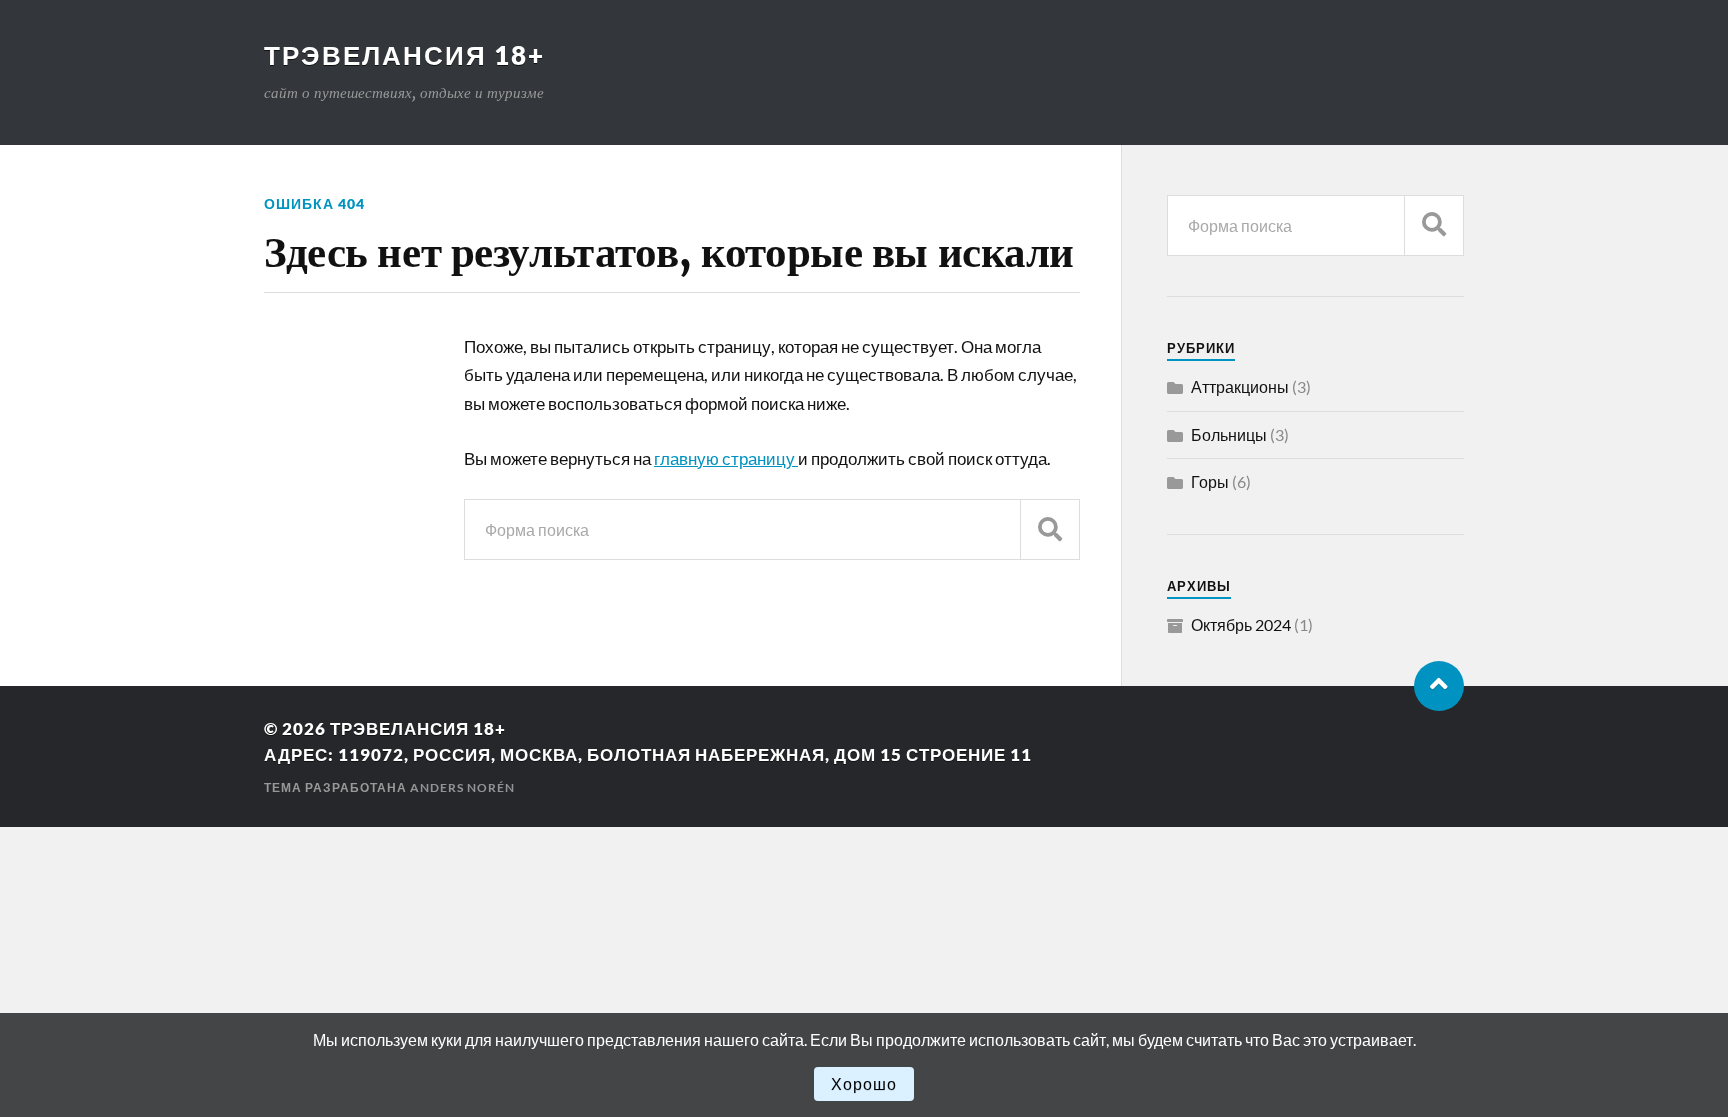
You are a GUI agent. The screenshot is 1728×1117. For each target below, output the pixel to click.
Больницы (1229, 434)
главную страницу (726, 458)
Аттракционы (1240, 386)
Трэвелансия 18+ (404, 55)
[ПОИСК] (1050, 529)
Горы (1210, 481)
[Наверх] (1439, 686)
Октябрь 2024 (1241, 624)
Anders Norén (462, 787)
